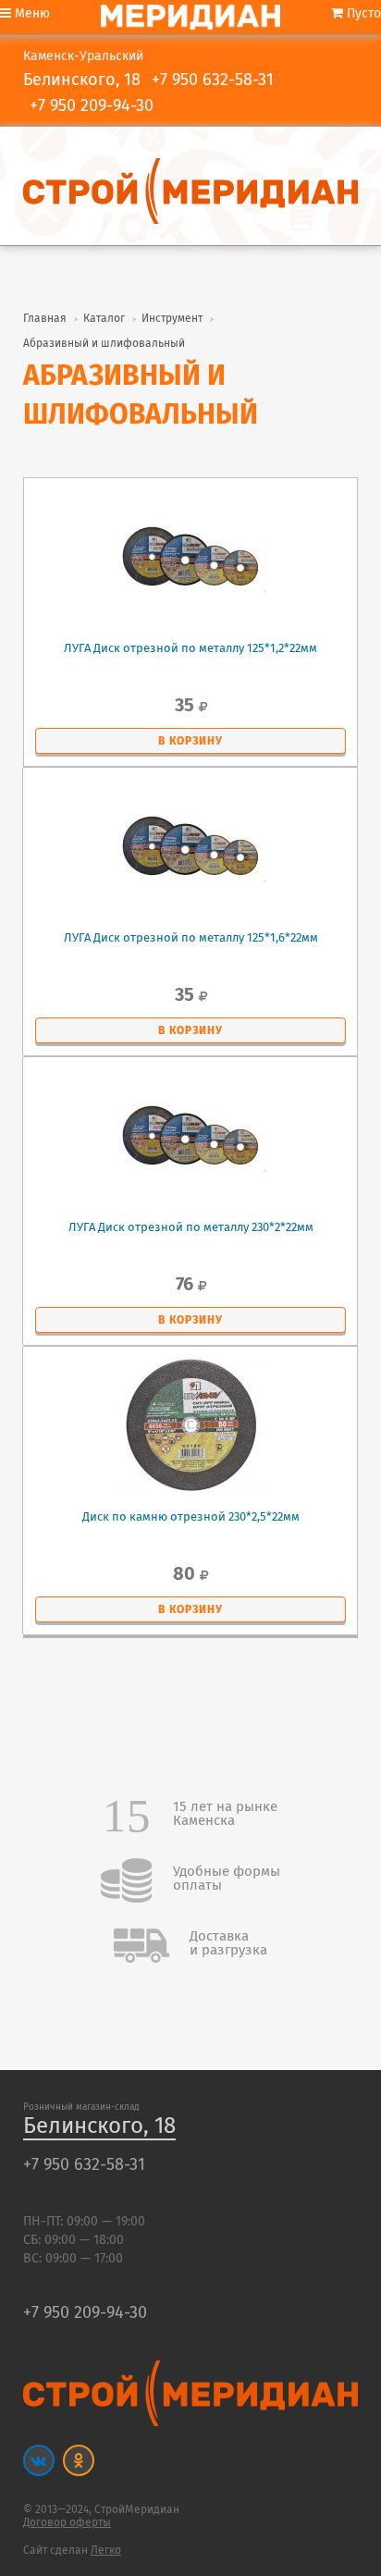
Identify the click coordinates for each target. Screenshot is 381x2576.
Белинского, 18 (99, 2127)
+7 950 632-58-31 (213, 80)
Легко (106, 2551)
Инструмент (172, 319)
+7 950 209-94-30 (92, 106)
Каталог (104, 319)
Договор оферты (67, 2523)
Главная (45, 319)
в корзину (190, 741)
